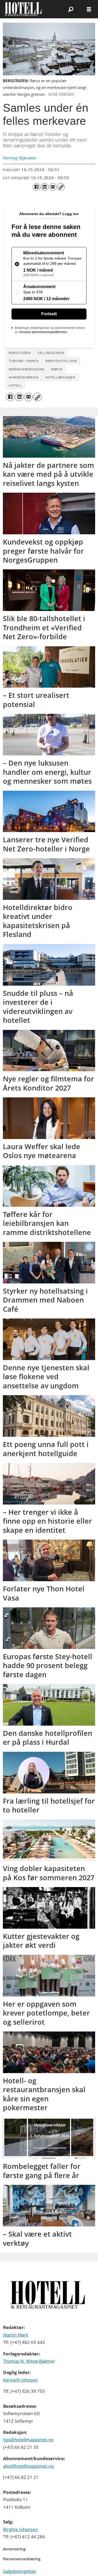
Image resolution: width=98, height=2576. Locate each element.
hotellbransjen (60, 377)
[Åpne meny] (89, 9)
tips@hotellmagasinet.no (28, 2440)
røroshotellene (61, 361)
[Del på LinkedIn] (45, 187)
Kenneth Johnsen (21, 2380)
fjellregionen (51, 353)
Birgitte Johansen (21, 2529)
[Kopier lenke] (61, 187)
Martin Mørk (16, 2335)
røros (57, 369)
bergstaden (20, 353)
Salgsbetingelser (20, 2571)
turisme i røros (24, 361)
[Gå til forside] (28, 9)
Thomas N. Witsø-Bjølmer (29, 2361)
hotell (15, 385)
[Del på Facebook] (36, 187)
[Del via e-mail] (53, 187)
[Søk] (71, 9)
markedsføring (24, 377)
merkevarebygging (27, 369)
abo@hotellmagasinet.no (28, 2466)
